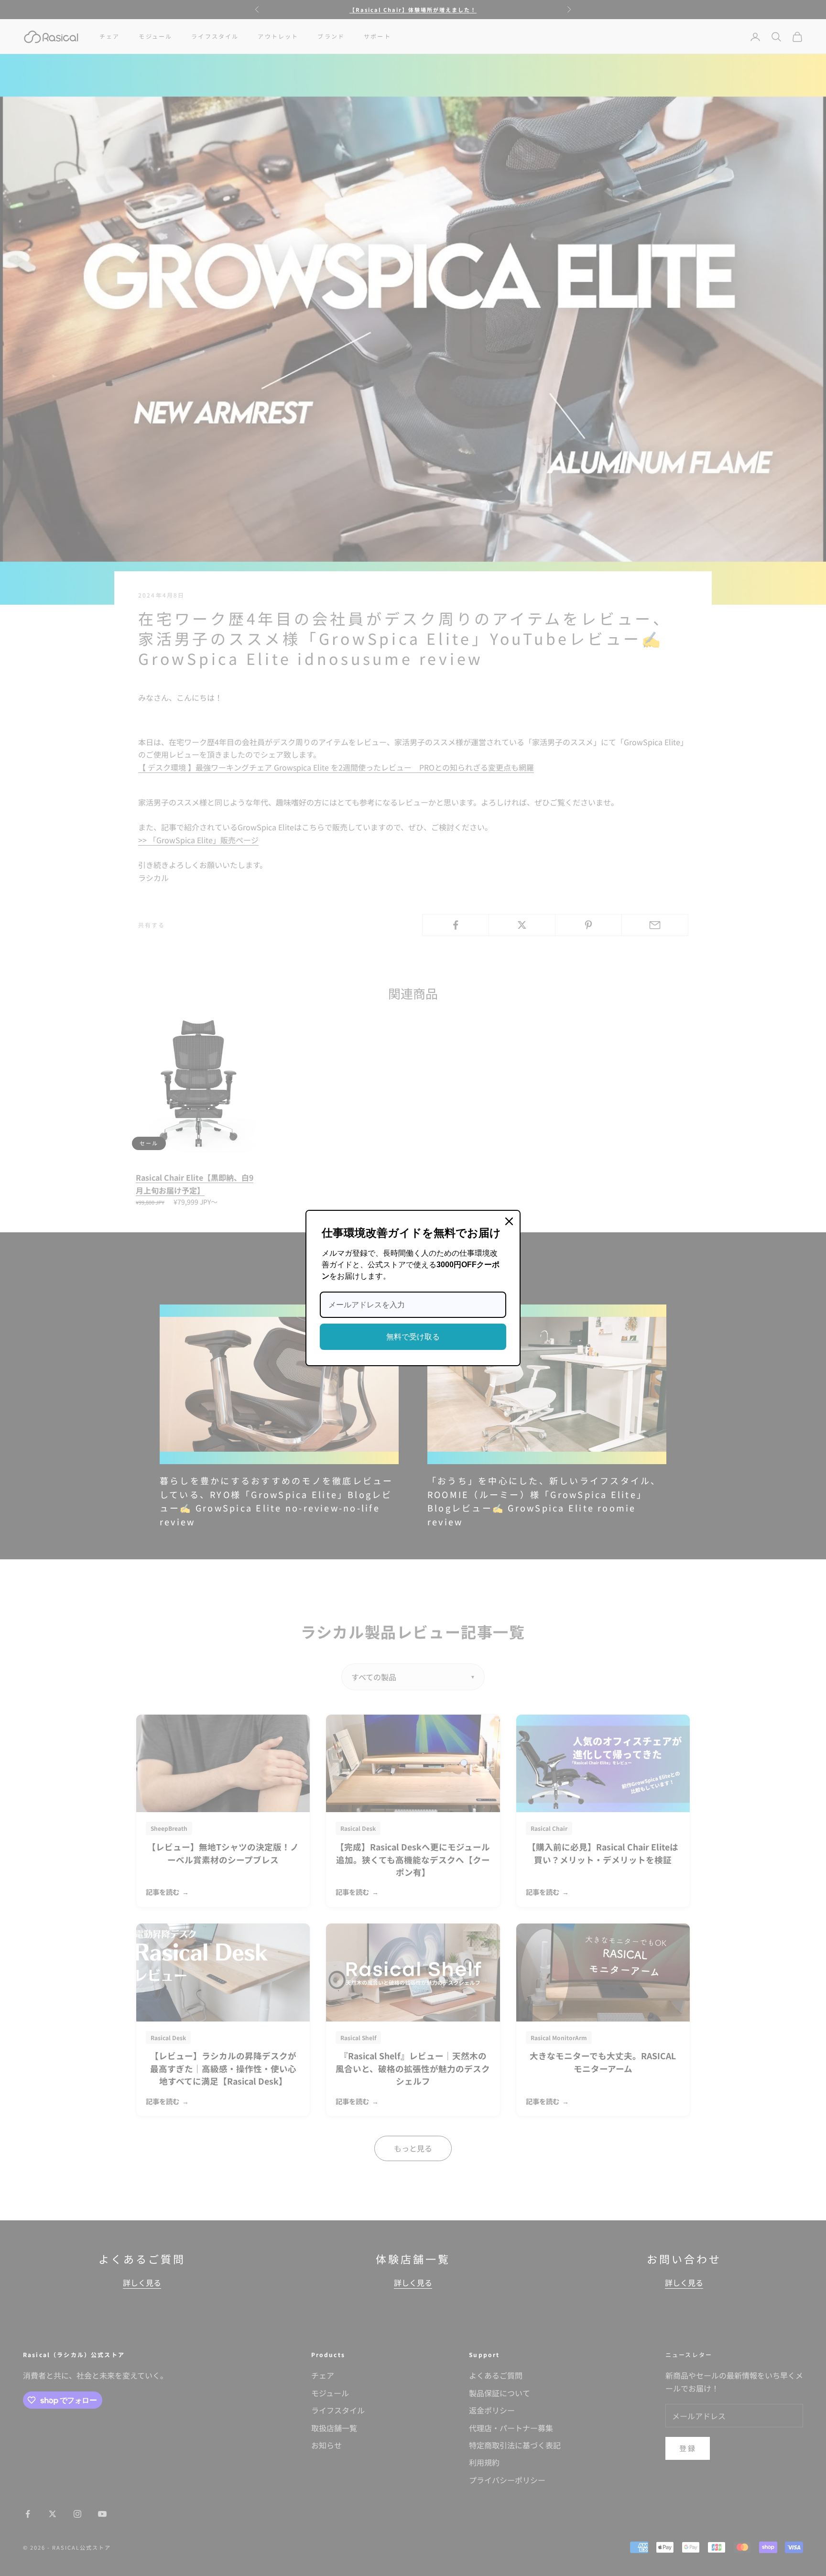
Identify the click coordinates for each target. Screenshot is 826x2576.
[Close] (509, 1221)
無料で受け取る (413, 1337)
